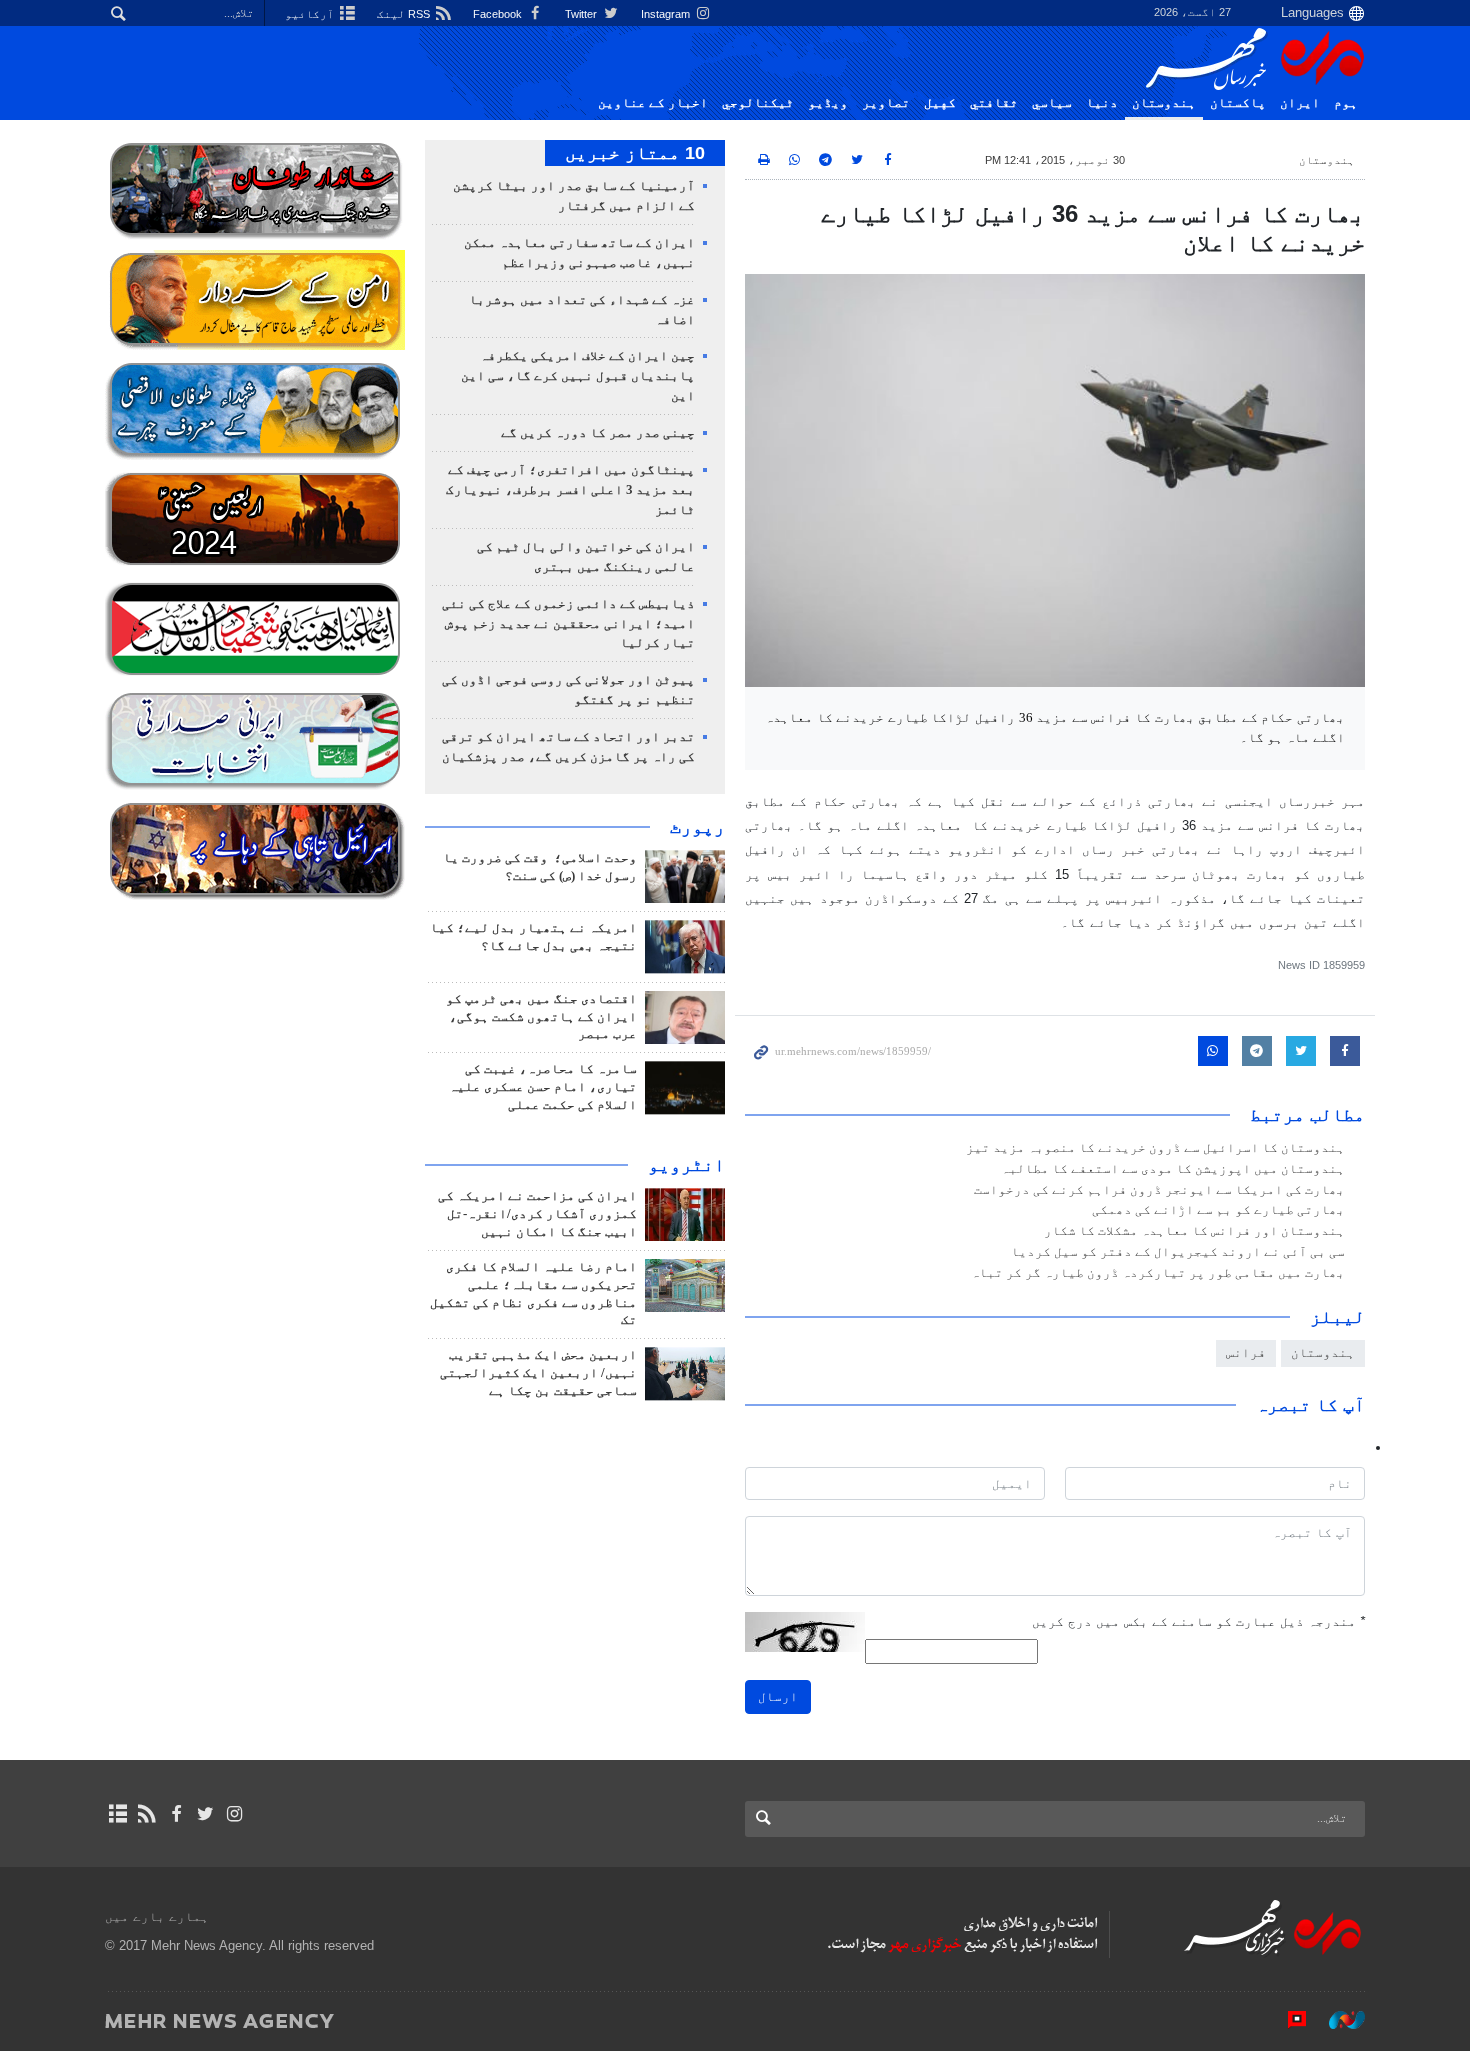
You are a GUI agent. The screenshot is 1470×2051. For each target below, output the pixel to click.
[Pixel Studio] (1287, 2020)
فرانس (1246, 1352)
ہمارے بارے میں (157, 1916)
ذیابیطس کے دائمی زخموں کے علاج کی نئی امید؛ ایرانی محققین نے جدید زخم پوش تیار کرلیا (568, 624)
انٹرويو (686, 1165)
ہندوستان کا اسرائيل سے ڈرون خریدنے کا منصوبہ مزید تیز (1155, 1148)
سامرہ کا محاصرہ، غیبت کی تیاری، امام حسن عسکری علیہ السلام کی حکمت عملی (543, 1087)
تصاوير (886, 103)
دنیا (1102, 103)
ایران (1300, 103)
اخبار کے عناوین (653, 103)
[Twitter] (205, 1814)
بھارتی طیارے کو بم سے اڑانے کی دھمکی (1218, 1210)
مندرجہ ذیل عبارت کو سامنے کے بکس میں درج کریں (1198, 1621)
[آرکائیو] (117, 1814)
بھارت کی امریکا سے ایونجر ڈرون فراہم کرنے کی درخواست (1159, 1190)
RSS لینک (405, 14)
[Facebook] (175, 1814)
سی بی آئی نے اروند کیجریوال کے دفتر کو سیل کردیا (1178, 1252)
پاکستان (1238, 103)
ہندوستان (1164, 103)
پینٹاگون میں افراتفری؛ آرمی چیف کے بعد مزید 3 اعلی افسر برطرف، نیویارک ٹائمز (570, 490)
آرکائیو (311, 14)
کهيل (940, 103)
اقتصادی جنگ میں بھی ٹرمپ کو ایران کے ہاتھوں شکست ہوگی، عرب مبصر (541, 1017)
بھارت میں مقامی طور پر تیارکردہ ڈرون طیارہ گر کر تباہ (1158, 1273)
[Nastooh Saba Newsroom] (1337, 2020)
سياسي (1052, 103)
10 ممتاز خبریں (635, 153)
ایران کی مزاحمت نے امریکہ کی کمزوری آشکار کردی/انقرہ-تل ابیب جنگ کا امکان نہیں (537, 1214)
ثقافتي (994, 103)
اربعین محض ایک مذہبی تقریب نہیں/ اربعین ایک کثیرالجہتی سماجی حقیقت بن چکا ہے (538, 1373)
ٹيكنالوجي (758, 103)
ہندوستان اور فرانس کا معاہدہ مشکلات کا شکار (1194, 1231)
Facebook (499, 14)
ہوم (1346, 103)
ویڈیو (828, 103)
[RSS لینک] (146, 1814)
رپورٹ (697, 827)
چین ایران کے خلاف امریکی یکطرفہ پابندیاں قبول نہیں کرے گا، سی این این (578, 376)
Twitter (582, 14)
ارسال (778, 1696)
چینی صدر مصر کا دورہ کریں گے (598, 433)
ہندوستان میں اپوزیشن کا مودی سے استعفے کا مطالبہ (1173, 1169)
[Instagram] (234, 1814)
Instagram (667, 14)
